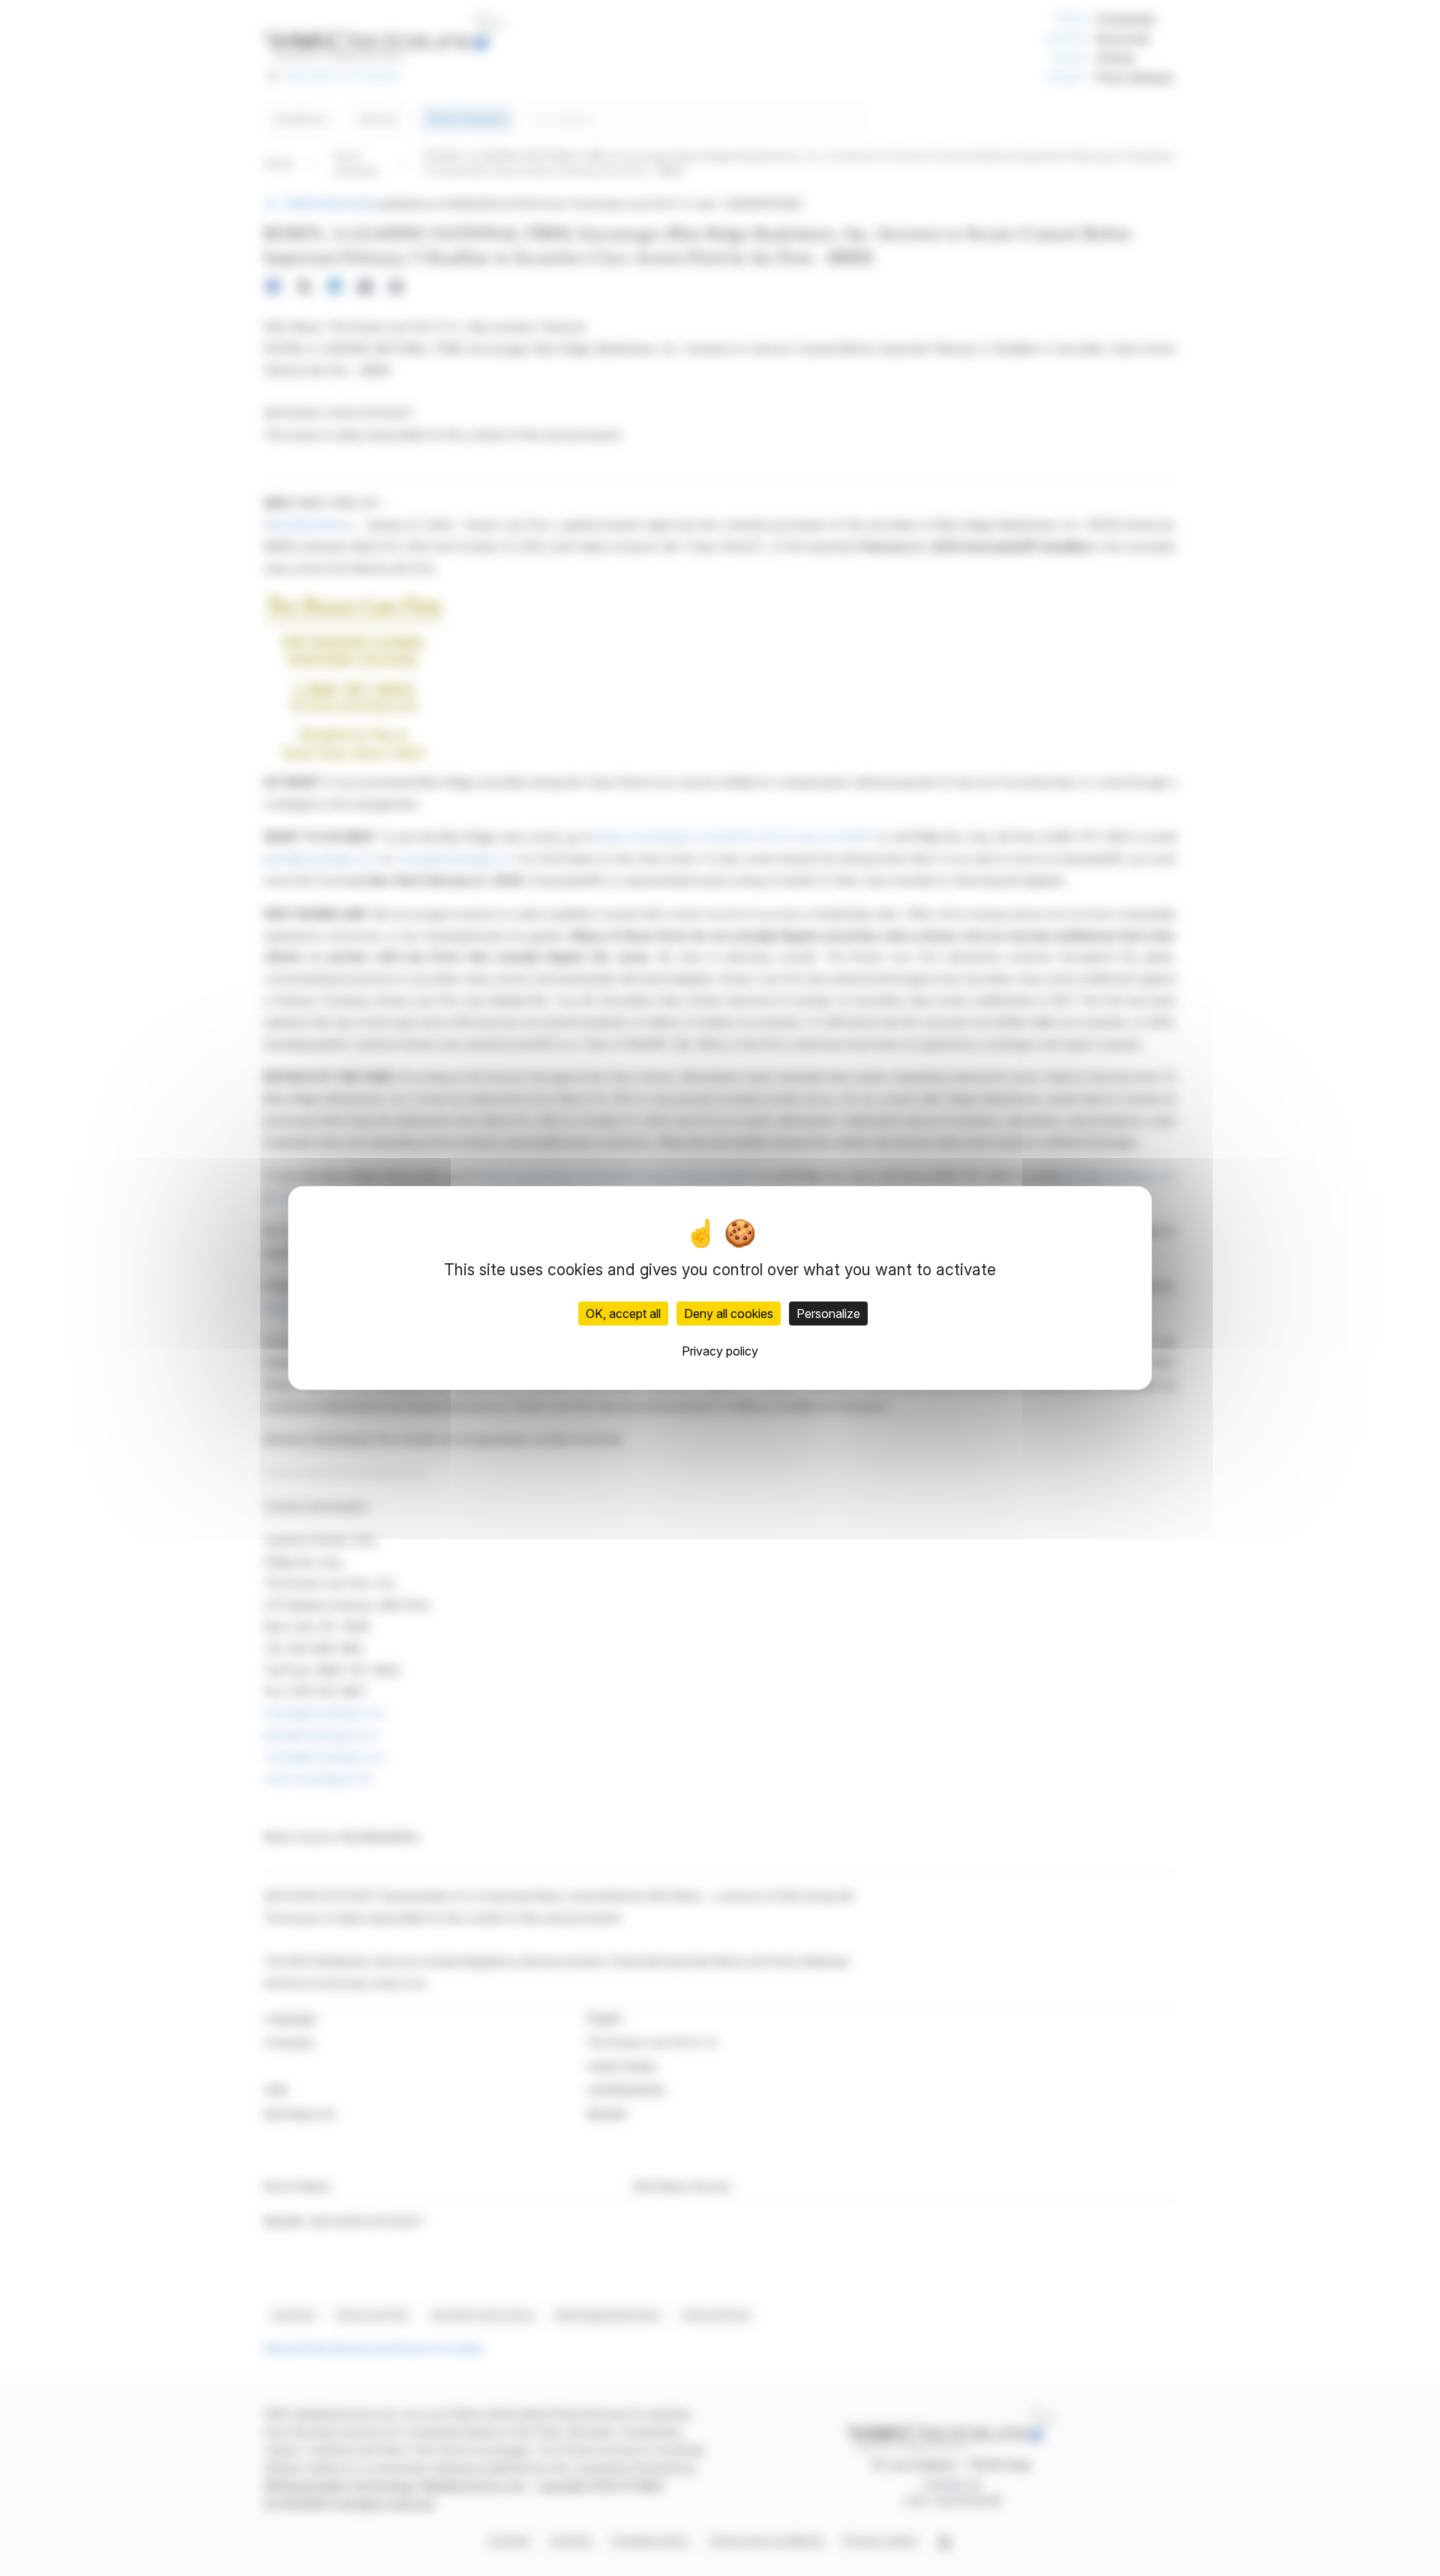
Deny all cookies (729, 1314)
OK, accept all (623, 1314)
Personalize (828, 1314)
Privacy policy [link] (720, 1351)
